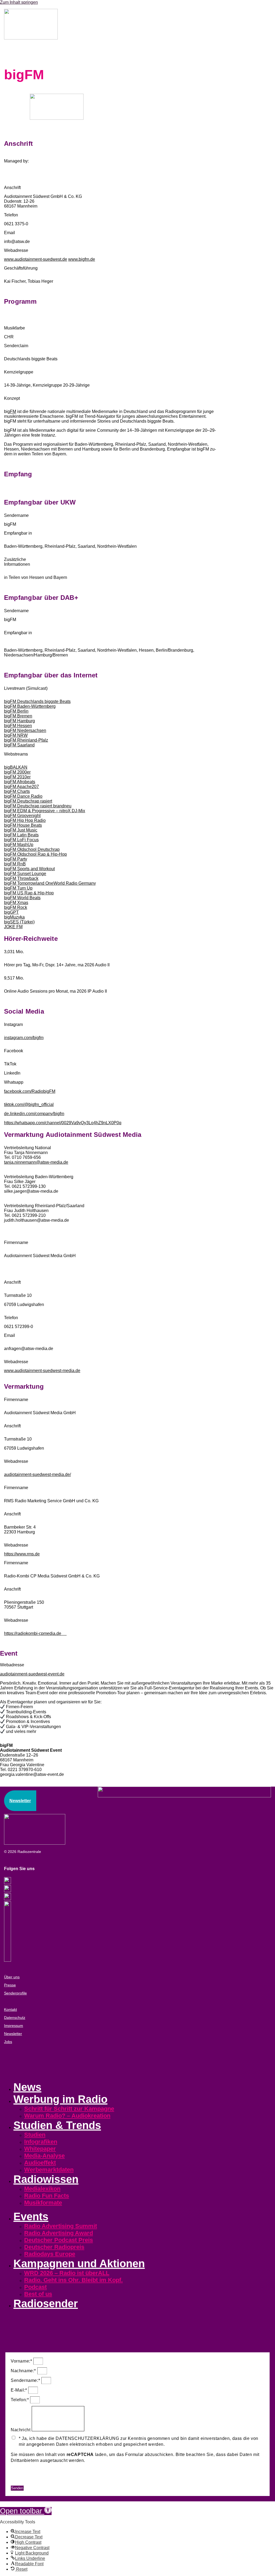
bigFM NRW (16, 735)
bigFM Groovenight (22, 816)
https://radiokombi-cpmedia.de (35, 1633)
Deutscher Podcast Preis (59, 2240)
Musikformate (43, 2203)
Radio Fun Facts (47, 2196)
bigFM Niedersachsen (25, 730)
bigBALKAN (16, 767)
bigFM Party (16, 859)
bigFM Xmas (16, 903)
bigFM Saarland (19, 745)
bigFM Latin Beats (21, 835)
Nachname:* (24, 2371)
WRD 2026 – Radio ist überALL (67, 2273)
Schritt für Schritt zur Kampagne (69, 2109)
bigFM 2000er (17, 772)
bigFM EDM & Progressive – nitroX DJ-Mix (45, 811)
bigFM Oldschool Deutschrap (32, 849)
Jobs (8, 2042)
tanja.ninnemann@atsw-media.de (36, 1162)
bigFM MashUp (19, 845)
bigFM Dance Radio (23, 796)
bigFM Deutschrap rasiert (28, 801)
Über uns (12, 1977)
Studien (35, 2135)
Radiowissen (46, 2179)
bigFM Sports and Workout (29, 869)
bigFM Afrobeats (20, 782)
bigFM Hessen (18, 726)
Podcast (35, 2287)
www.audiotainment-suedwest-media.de (42, 1371)
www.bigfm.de (82, 259)
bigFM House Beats (23, 825)
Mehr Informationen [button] (31, 2471)
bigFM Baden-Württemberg (30, 706)
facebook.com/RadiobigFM (30, 1091)
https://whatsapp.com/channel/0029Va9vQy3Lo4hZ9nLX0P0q (63, 1123)
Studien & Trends (57, 2125)
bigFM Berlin (16, 711)
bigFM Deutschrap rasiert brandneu (38, 806)
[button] (26, 2511)
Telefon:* (20, 2400)
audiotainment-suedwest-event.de (32, 1674)
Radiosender (46, 2303)
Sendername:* (26, 2380)
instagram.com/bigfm (24, 1038)
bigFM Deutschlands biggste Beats (37, 701)
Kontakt (10, 2009)
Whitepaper (40, 2149)
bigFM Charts (17, 791)
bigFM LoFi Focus (21, 840)
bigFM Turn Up (18, 888)
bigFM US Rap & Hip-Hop (29, 893)
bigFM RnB (15, 864)
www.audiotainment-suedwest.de (36, 259)
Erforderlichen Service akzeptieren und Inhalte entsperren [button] (70, 2482)
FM (13, 411)
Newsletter (13, 2034)
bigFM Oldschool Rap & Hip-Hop (35, 854)
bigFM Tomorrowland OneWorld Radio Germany (50, 883)
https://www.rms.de (22, 1554)
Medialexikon (42, 2189)
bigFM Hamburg (19, 721)
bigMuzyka (14, 917)
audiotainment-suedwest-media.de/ (37, 1474)
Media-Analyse (44, 2156)
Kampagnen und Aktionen (79, 2263)
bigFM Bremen (18, 716)
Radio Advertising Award (59, 2233)
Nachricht (21, 2430)
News (27, 2087)
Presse (10, 1985)
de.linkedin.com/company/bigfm (34, 1114)
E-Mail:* (19, 2390)
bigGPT (11, 912)
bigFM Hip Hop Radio (25, 820)
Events (31, 2216)
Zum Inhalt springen (19, 2)
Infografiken (41, 2142)
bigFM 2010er (17, 777)
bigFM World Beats (22, 898)
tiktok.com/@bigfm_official (29, 1104)
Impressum (14, 2026)
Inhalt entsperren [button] (28, 2477)
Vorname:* (22, 2361)
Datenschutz (15, 2018)
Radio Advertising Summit (61, 2226)
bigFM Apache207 (21, 787)
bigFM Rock (16, 907)
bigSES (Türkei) (19, 922)
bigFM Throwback (21, 878)
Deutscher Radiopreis (54, 2247)
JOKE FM (13, 927)
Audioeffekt (40, 2163)
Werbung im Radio (60, 2099)
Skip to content (14, 2504)
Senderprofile (15, 1993)
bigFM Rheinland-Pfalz (26, 740)
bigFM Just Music (21, 830)
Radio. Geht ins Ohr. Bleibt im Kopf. (73, 2280)
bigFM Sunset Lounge (25, 874)
